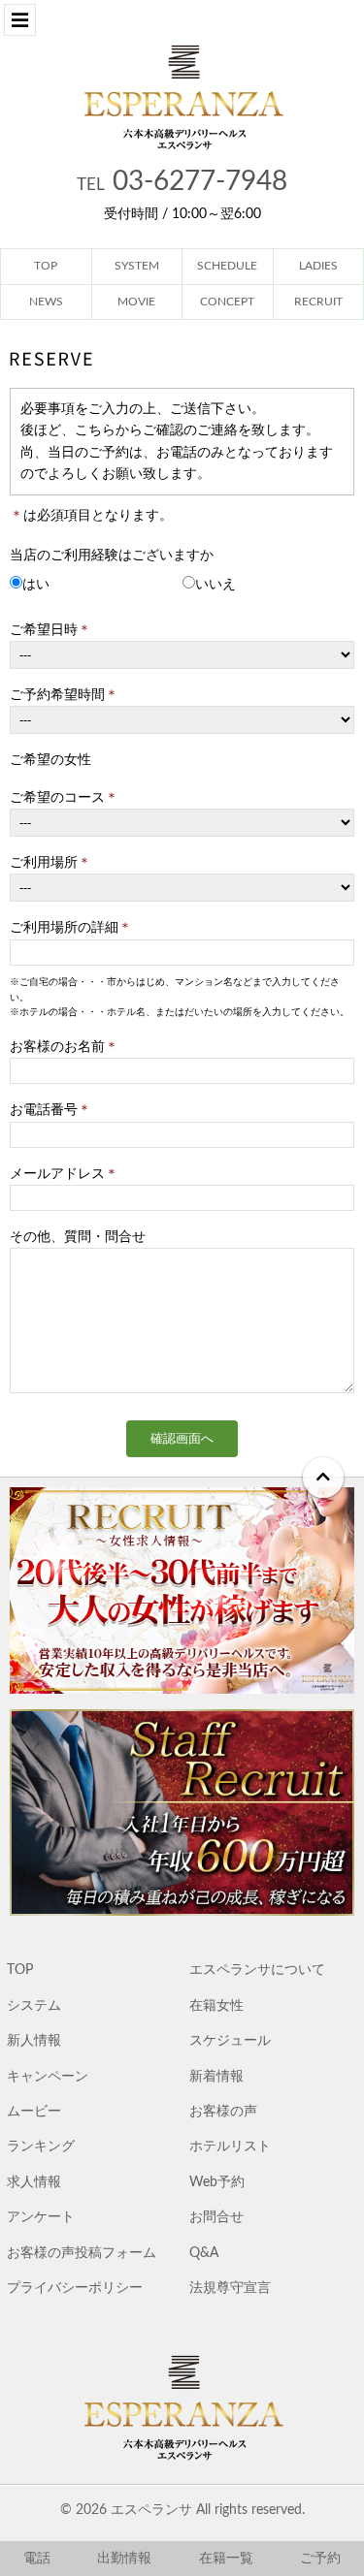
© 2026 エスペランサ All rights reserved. (182, 2510)
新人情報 (34, 2041)
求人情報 (34, 2182)
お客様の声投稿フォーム (82, 2253)
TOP (20, 1970)
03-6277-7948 (182, 181)
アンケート (41, 2217)
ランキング (41, 2147)
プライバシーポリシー (75, 2288)
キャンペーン (48, 2077)
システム (34, 2006)
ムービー (34, 2112)
